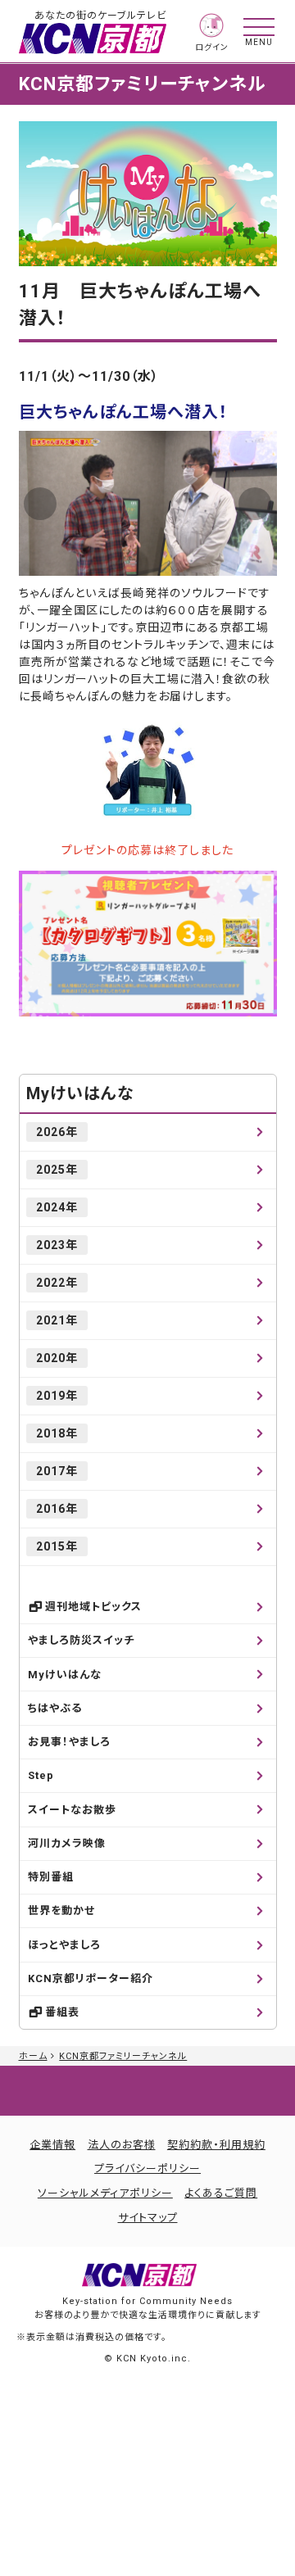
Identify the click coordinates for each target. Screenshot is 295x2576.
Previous (40, 504)
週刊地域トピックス (93, 1607)
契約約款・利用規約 (216, 2145)
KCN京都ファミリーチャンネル (123, 2056)
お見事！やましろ (69, 1742)
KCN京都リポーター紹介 (91, 1978)
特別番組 (51, 1877)
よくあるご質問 (221, 2193)
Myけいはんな (80, 1093)
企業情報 (52, 2145)
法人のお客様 (122, 2145)
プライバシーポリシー (147, 2169)
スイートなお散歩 (72, 1810)
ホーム (33, 2056)
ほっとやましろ (64, 1945)
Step (41, 1775)
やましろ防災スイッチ (81, 1640)
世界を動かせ (61, 1910)
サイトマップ (148, 2218)
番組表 (62, 2012)
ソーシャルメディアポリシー (105, 2193)
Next (255, 504)
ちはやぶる (55, 1708)
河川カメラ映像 (67, 1843)
